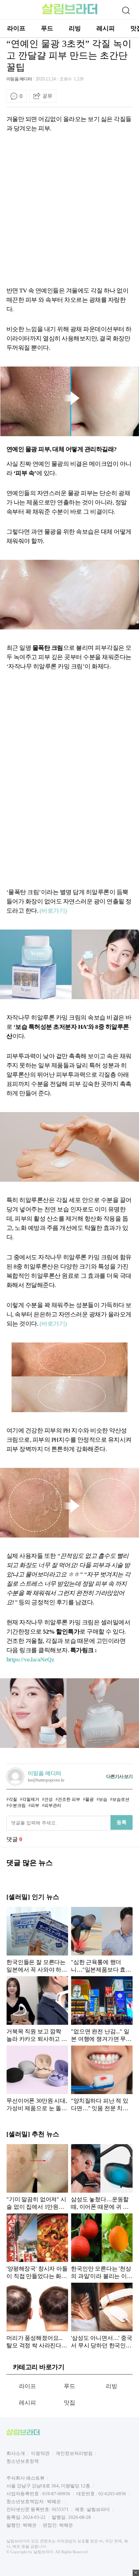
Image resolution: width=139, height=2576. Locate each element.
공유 (47, 96)
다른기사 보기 (119, 1776)
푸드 (47, 28)
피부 (35, 1805)
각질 (13, 1799)
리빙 (75, 28)
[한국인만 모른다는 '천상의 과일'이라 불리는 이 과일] (102, 2246)
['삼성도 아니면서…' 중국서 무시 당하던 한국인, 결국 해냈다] (102, 2316)
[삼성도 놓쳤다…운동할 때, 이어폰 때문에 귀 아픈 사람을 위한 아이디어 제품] (102, 2177)
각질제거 (31, 1799)
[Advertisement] (69, 208)
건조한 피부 (69, 1799)
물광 (89, 1799)
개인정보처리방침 (74, 2453)
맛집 (70, 2403)
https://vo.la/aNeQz (30, 1660)
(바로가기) (53, 911)
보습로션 (121, 1799)
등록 (122, 1822)
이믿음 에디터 (19, 79)
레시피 (106, 28)
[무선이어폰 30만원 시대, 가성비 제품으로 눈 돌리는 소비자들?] (37, 2078)
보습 (103, 1799)
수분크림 (17, 1805)
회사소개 (16, 2453)
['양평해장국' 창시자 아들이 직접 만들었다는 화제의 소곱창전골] (37, 2246)
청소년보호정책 (23, 2461)
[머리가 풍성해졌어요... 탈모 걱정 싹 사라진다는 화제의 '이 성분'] (37, 2316)
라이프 (16, 28)
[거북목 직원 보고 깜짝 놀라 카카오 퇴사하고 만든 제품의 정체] (37, 2009)
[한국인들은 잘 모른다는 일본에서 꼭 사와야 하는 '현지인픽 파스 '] (37, 1940)
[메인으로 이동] (70, 13)
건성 (48, 1799)
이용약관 (40, 2453)
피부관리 (53, 1805)
